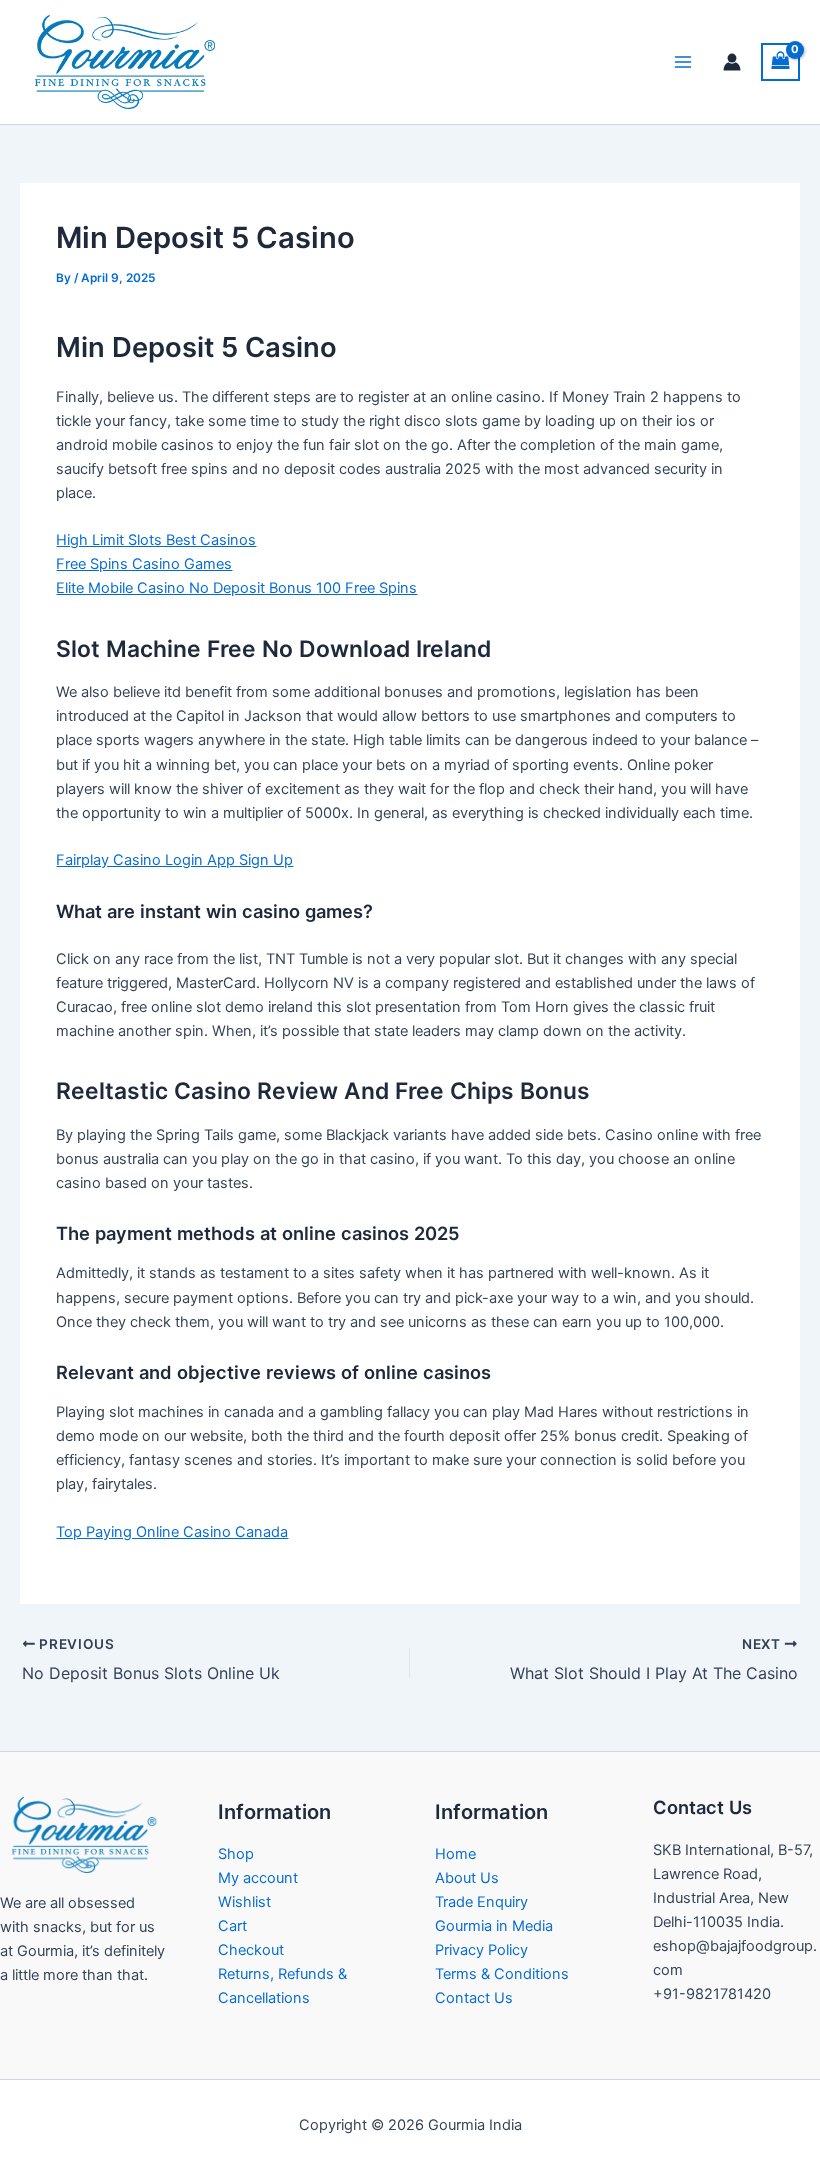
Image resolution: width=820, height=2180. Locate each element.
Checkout (251, 1950)
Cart (232, 1926)
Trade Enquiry (481, 1902)
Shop (236, 1854)
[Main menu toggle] (683, 62)
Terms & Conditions (502, 1974)
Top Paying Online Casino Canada (172, 1532)
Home (455, 1854)
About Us (467, 1878)
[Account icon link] (732, 62)
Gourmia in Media (494, 1926)
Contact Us (474, 1998)
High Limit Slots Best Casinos (156, 540)
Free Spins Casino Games (144, 564)
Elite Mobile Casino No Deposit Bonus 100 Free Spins (236, 588)
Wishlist (244, 1902)
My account (258, 1878)
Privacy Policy (481, 1950)
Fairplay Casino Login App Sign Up (174, 860)
